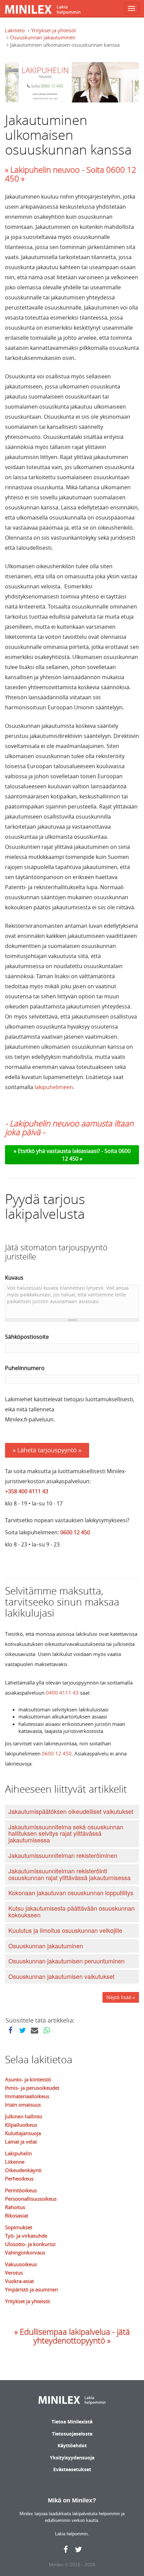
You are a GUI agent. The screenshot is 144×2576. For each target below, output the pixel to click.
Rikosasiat (17, 2215)
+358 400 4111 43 (27, 1491)
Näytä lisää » (121, 1997)
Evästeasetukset (72, 2469)
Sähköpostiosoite (27, 1337)
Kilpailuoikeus (21, 2125)
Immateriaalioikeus (27, 2096)
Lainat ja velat (21, 2142)
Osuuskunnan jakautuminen (43, 37)
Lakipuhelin (18, 2153)
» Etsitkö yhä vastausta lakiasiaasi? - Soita (66, 1151)
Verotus (14, 2273)
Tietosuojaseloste (72, 2434)
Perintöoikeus (21, 2190)
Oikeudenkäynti (23, 2170)
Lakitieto (15, 30)
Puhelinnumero (25, 1368)
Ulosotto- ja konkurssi (30, 2244)
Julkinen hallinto (24, 2116)
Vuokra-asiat (19, 2281)
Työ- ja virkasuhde (26, 2236)
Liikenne (15, 2162)
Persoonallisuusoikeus (31, 2199)
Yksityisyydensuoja (72, 2458)
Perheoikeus (19, 2178)
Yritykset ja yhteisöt (54, 30)
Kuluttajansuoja (23, 2133)
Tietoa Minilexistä (72, 2422)
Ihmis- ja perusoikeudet (32, 2088)
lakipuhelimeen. (54, 1087)
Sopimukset (19, 2227)
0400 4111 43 (62, 1693)
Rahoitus (15, 2207)
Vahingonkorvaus (25, 2252)
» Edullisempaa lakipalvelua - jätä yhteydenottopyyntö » (72, 2336)
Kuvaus (14, 1278)
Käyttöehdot (72, 2445)
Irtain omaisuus (23, 2105)
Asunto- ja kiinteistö (28, 2079)
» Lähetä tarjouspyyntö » (47, 1450)
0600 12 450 (75, 1532)
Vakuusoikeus (21, 2264)
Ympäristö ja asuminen (31, 2289)
